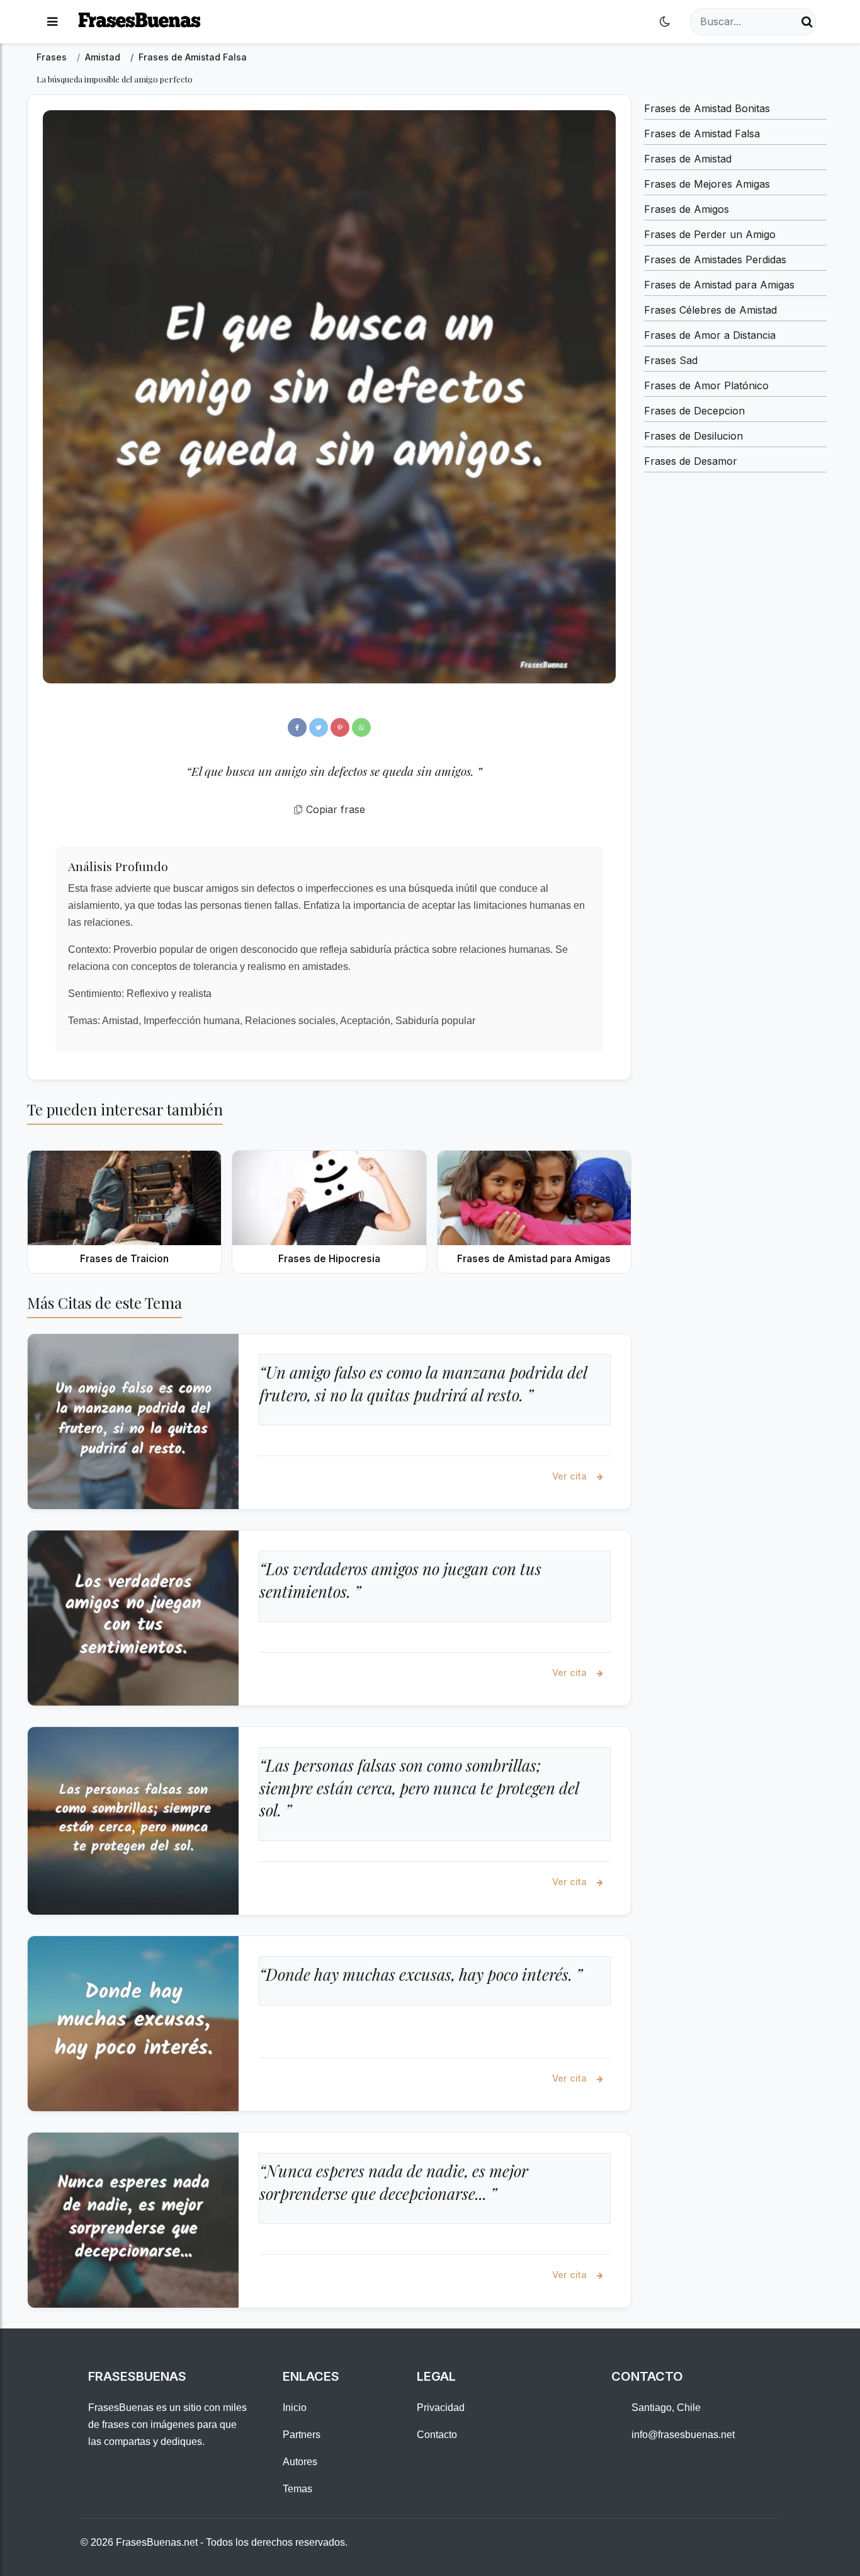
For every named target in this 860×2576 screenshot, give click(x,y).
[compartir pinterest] (340, 727)
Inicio (295, 2408)
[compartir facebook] (297, 727)
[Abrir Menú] (52, 22)
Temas (297, 2489)
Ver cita (571, 1476)
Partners (302, 2435)
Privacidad (441, 2408)
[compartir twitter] (319, 727)
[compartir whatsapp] (361, 727)
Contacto (437, 2435)
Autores (300, 2462)
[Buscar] (807, 22)
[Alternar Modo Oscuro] (665, 22)
